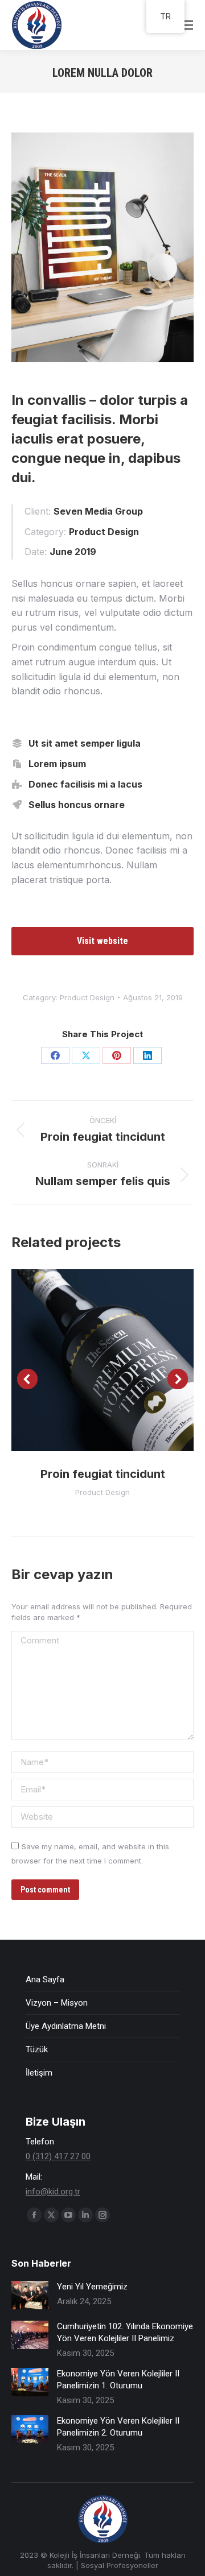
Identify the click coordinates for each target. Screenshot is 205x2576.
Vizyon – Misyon (57, 2003)
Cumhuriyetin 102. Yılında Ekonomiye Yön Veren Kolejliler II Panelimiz (125, 2332)
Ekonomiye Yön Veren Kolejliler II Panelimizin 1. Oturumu (118, 2380)
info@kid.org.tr (53, 2192)
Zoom (87, 1360)
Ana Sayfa (45, 1979)
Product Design (87, 997)
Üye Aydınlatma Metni (66, 2026)
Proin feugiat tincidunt (103, 1474)
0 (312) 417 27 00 (58, 2156)
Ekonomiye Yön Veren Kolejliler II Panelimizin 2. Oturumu (118, 2427)
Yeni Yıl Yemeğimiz (92, 2287)
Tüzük (37, 2049)
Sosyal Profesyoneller (120, 2565)
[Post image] (30, 2295)
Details (118, 1360)
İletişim (39, 2073)
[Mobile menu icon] (187, 25)
